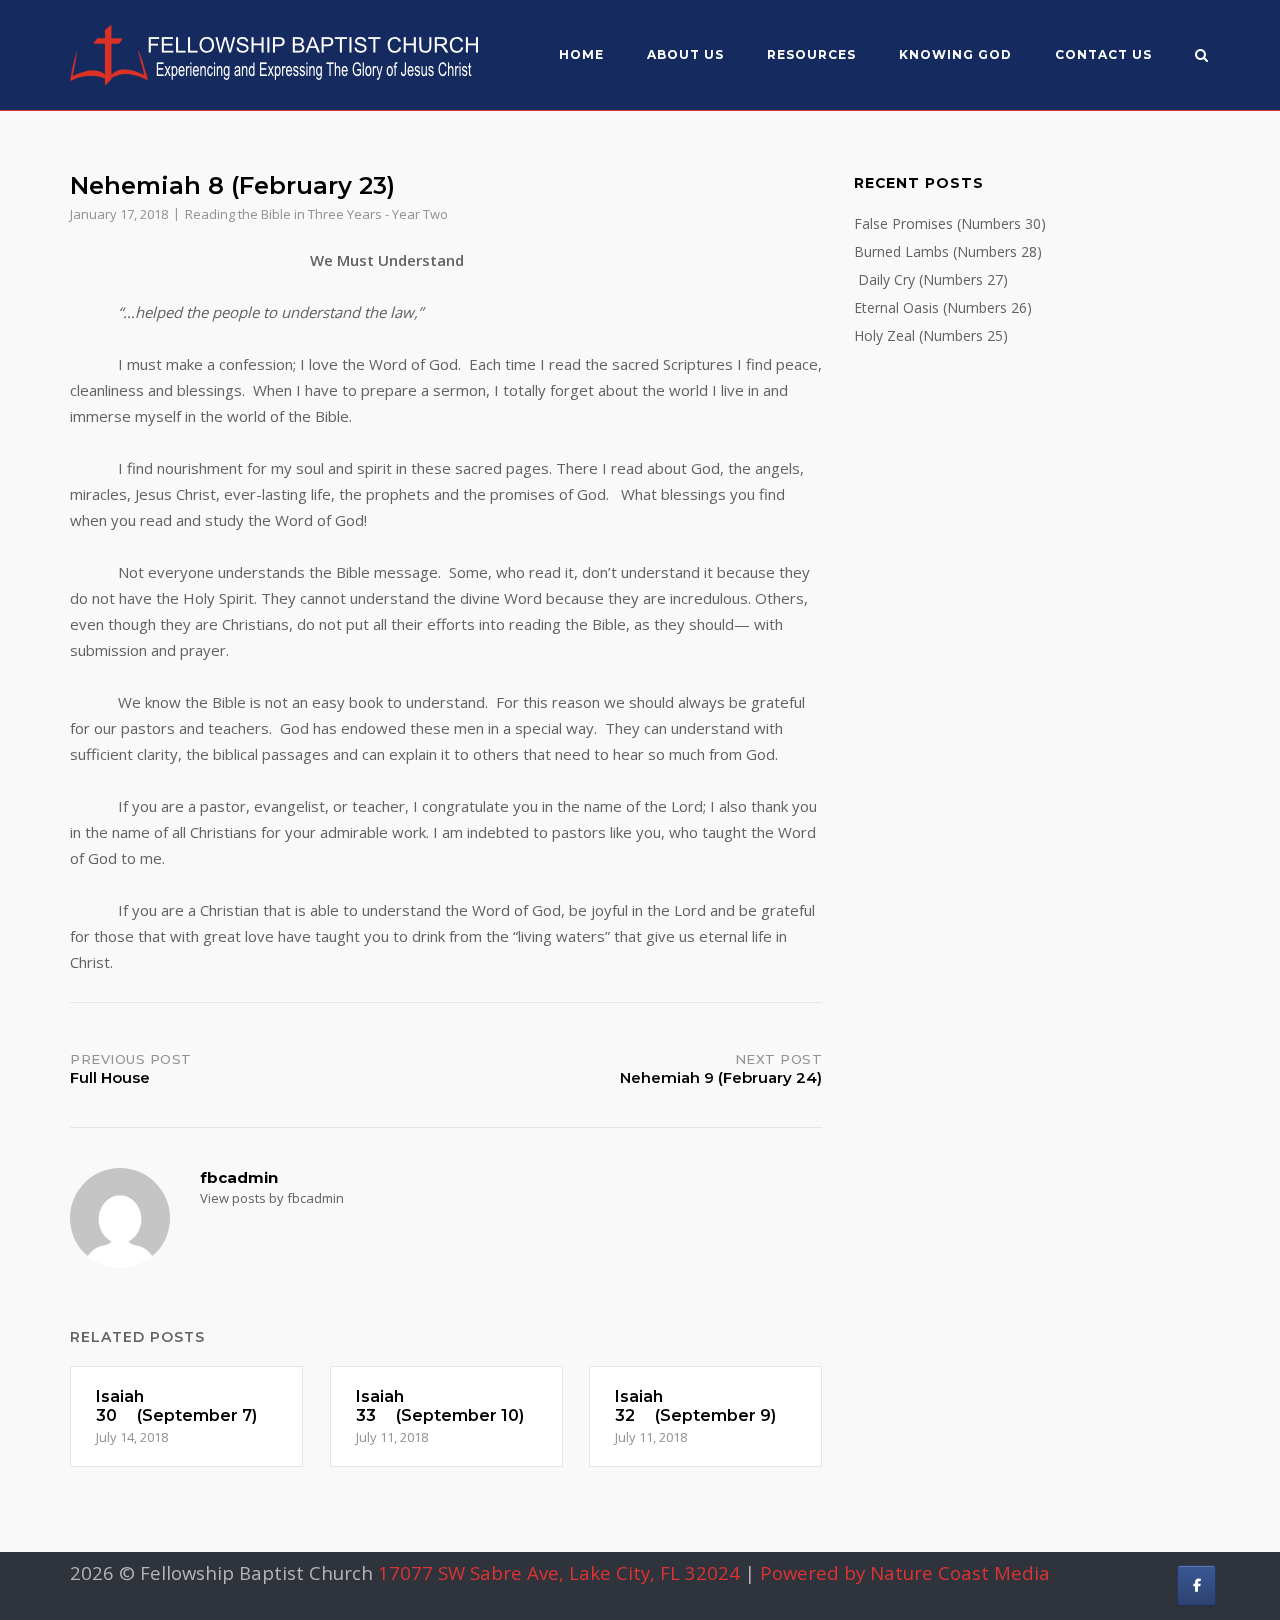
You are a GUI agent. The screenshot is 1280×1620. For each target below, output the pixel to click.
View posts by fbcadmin (272, 1198)
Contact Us (1103, 54)
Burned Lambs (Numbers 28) (948, 251)
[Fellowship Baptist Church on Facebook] (1196, 1585)
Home (581, 54)
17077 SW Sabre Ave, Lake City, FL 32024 (559, 1572)
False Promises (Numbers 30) (950, 223)
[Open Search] (1201, 57)
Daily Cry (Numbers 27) (931, 279)
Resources (811, 54)
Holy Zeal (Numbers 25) (931, 335)
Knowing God (955, 54)
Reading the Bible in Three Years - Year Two (316, 214)
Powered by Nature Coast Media (905, 1572)
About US (685, 54)
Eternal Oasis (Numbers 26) (943, 307)
